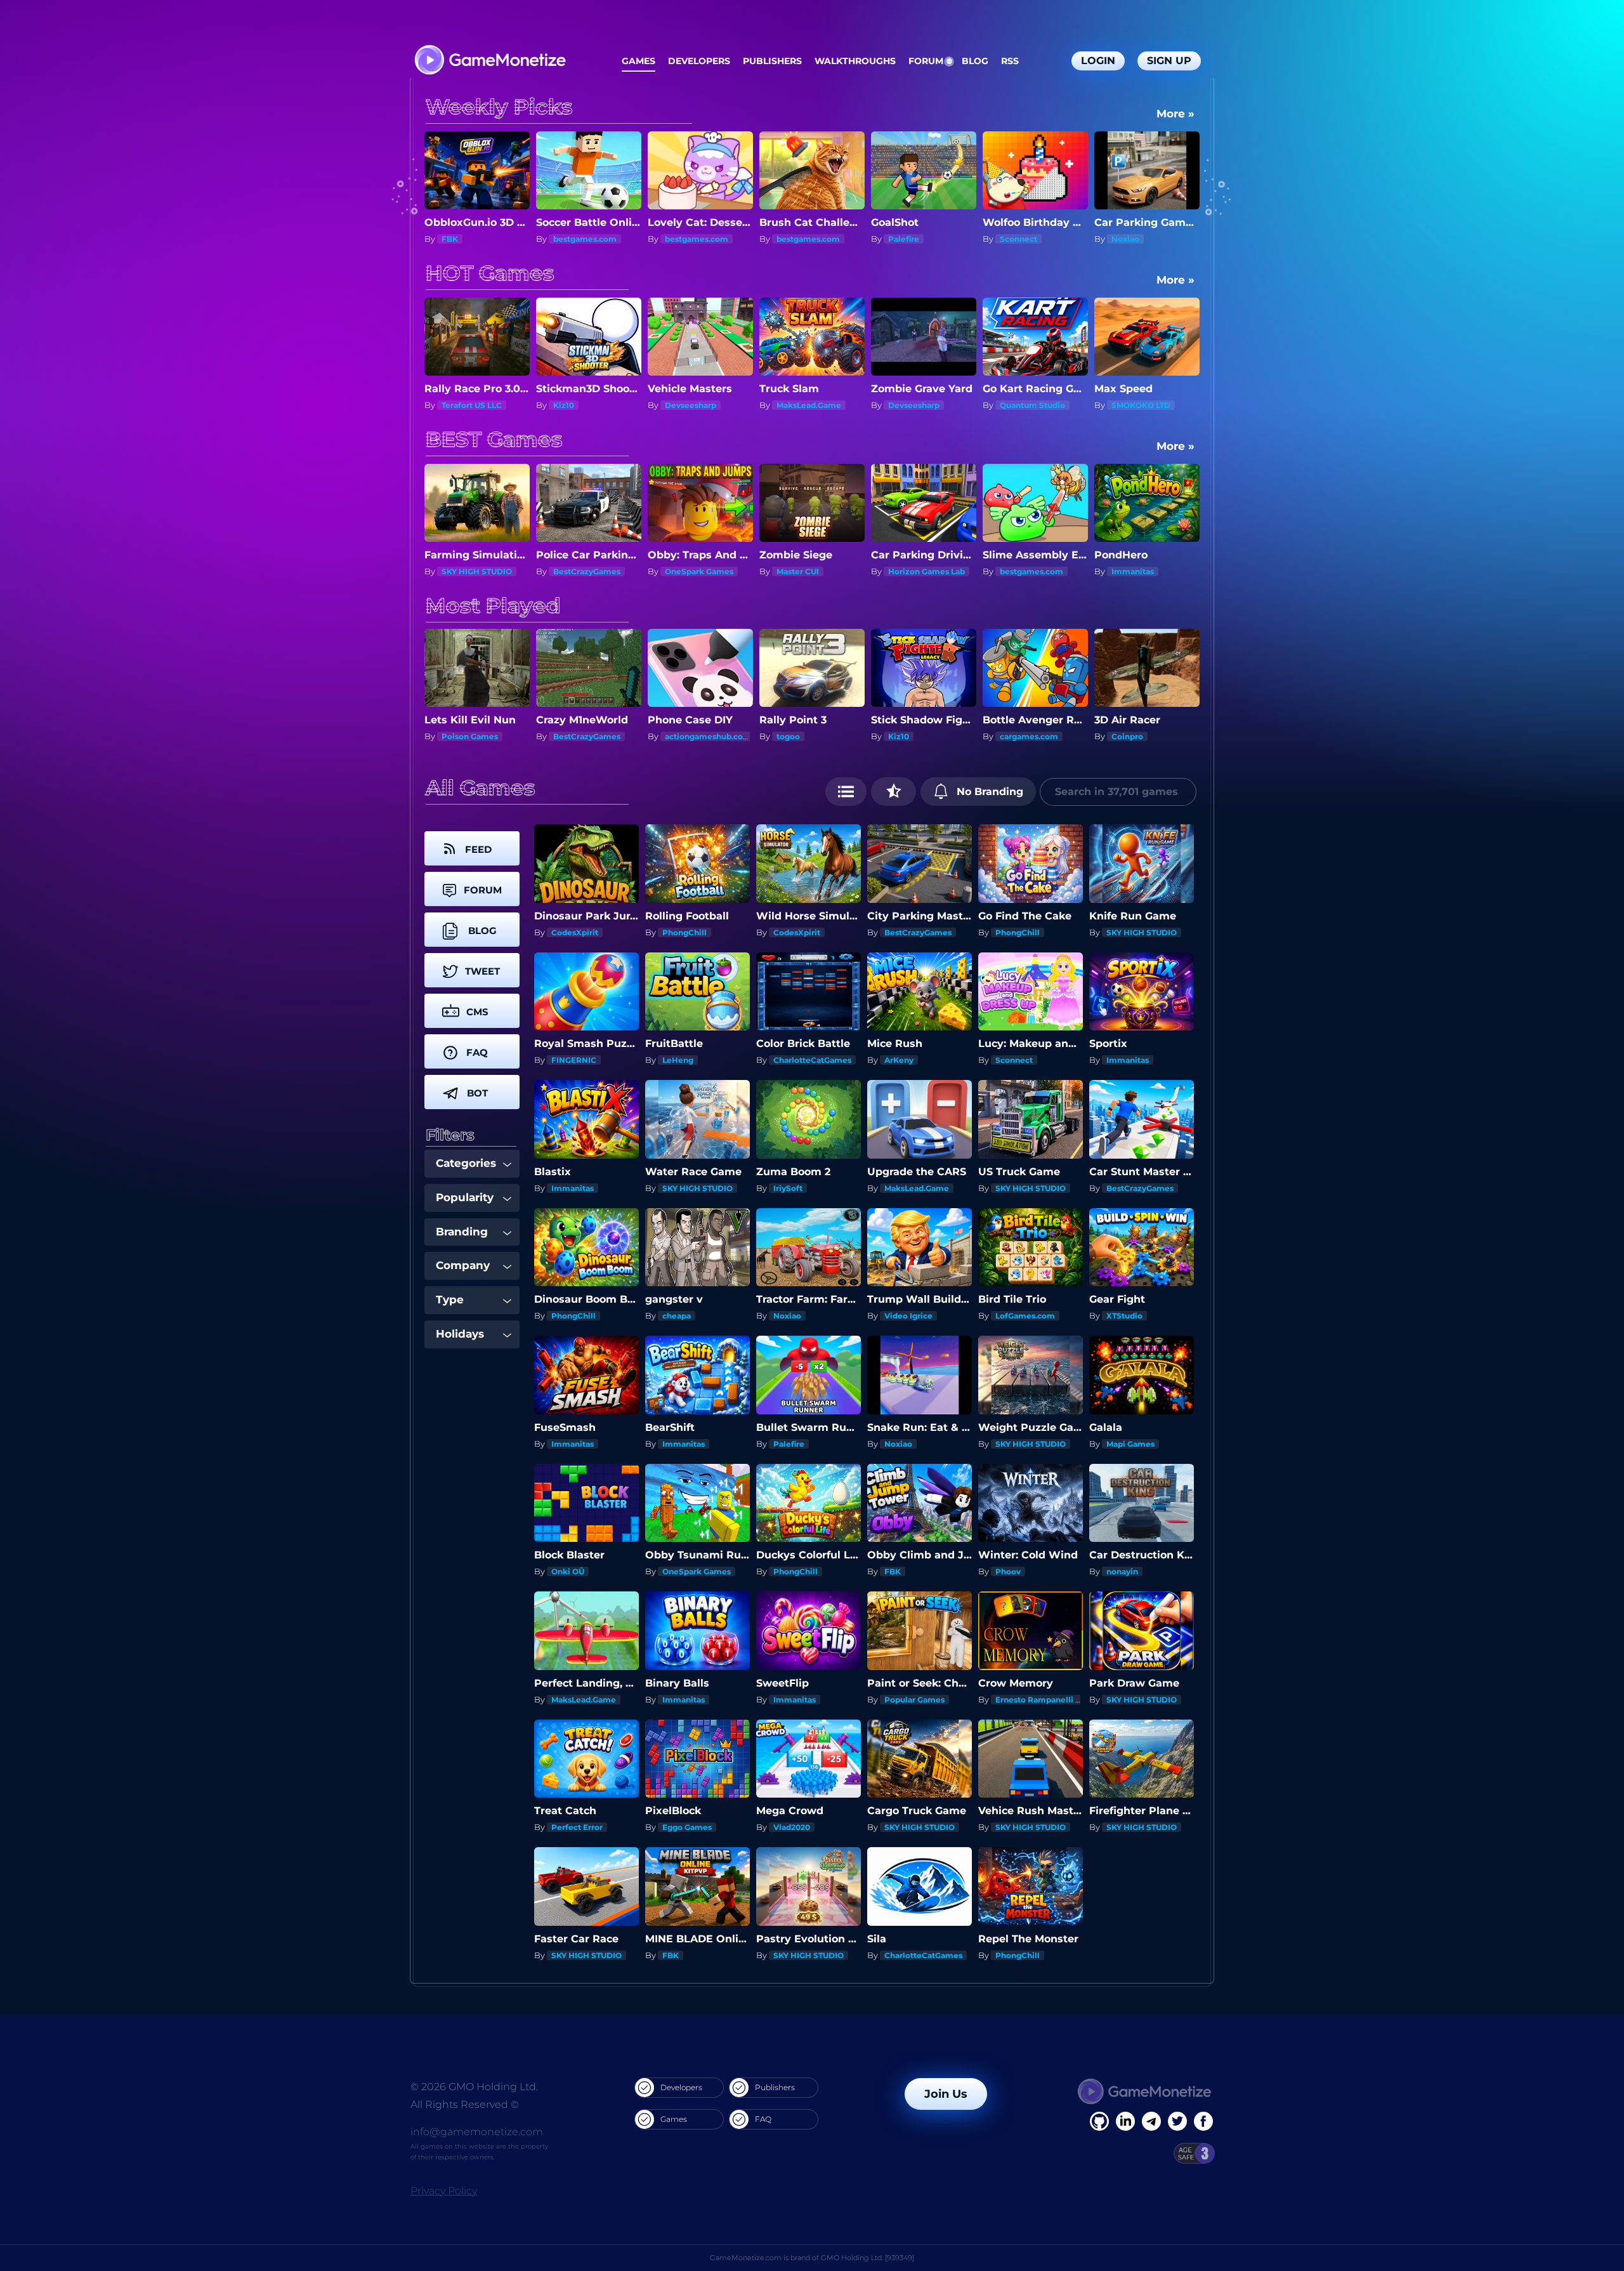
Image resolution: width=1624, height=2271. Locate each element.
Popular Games (914, 1700)
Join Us (946, 2094)
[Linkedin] (1151, 2121)
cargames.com (806, 736)
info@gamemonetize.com (477, 2132)
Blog (975, 61)
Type (450, 1300)
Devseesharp (467, 405)
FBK (893, 1571)
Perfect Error (577, 1827)
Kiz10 (675, 736)
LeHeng (678, 1060)
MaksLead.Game (586, 405)
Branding (462, 1232)
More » (1175, 114)
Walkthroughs (855, 61)
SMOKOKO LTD (918, 405)
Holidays (460, 1334)
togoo (565, 736)
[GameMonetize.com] (489, 61)
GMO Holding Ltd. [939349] (868, 2258)
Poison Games (1028, 736)
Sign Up (1169, 61)
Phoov (1008, 1571)
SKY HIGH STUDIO (1142, 932)
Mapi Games (1136, 239)
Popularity (465, 1197)
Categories (466, 1163)
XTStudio (1124, 1316)
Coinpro (904, 736)
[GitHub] (1203, 2121)
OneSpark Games (476, 571)
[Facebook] (1099, 2121)
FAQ (763, 2119)
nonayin (1122, 1571)
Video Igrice (908, 1316)
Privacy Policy (444, 2191)
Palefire (680, 239)
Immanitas (909, 571)
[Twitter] (1177, 2121)
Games (638, 61)
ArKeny (899, 1060)
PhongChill (684, 932)
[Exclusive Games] (894, 792)
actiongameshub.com (485, 736)
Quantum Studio (809, 405)
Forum (926, 61)
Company (463, 1265)
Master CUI (574, 571)
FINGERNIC (574, 1060)
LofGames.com (1025, 1316)
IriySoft (788, 1188)
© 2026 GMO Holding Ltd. (474, 2087)
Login (1098, 61)
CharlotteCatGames (812, 1060)
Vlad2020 (792, 1827)
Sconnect (795, 239)
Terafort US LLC (1142, 405)
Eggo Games (687, 1827)
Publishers (772, 61)
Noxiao (902, 239)
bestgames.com (473, 239)
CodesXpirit (575, 932)
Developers (699, 61)
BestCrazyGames (918, 932)
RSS (1010, 61)
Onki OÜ (568, 1571)
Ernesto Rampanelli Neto (1045, 1700)
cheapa (677, 1316)
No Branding (988, 792)
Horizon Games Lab (703, 571)
